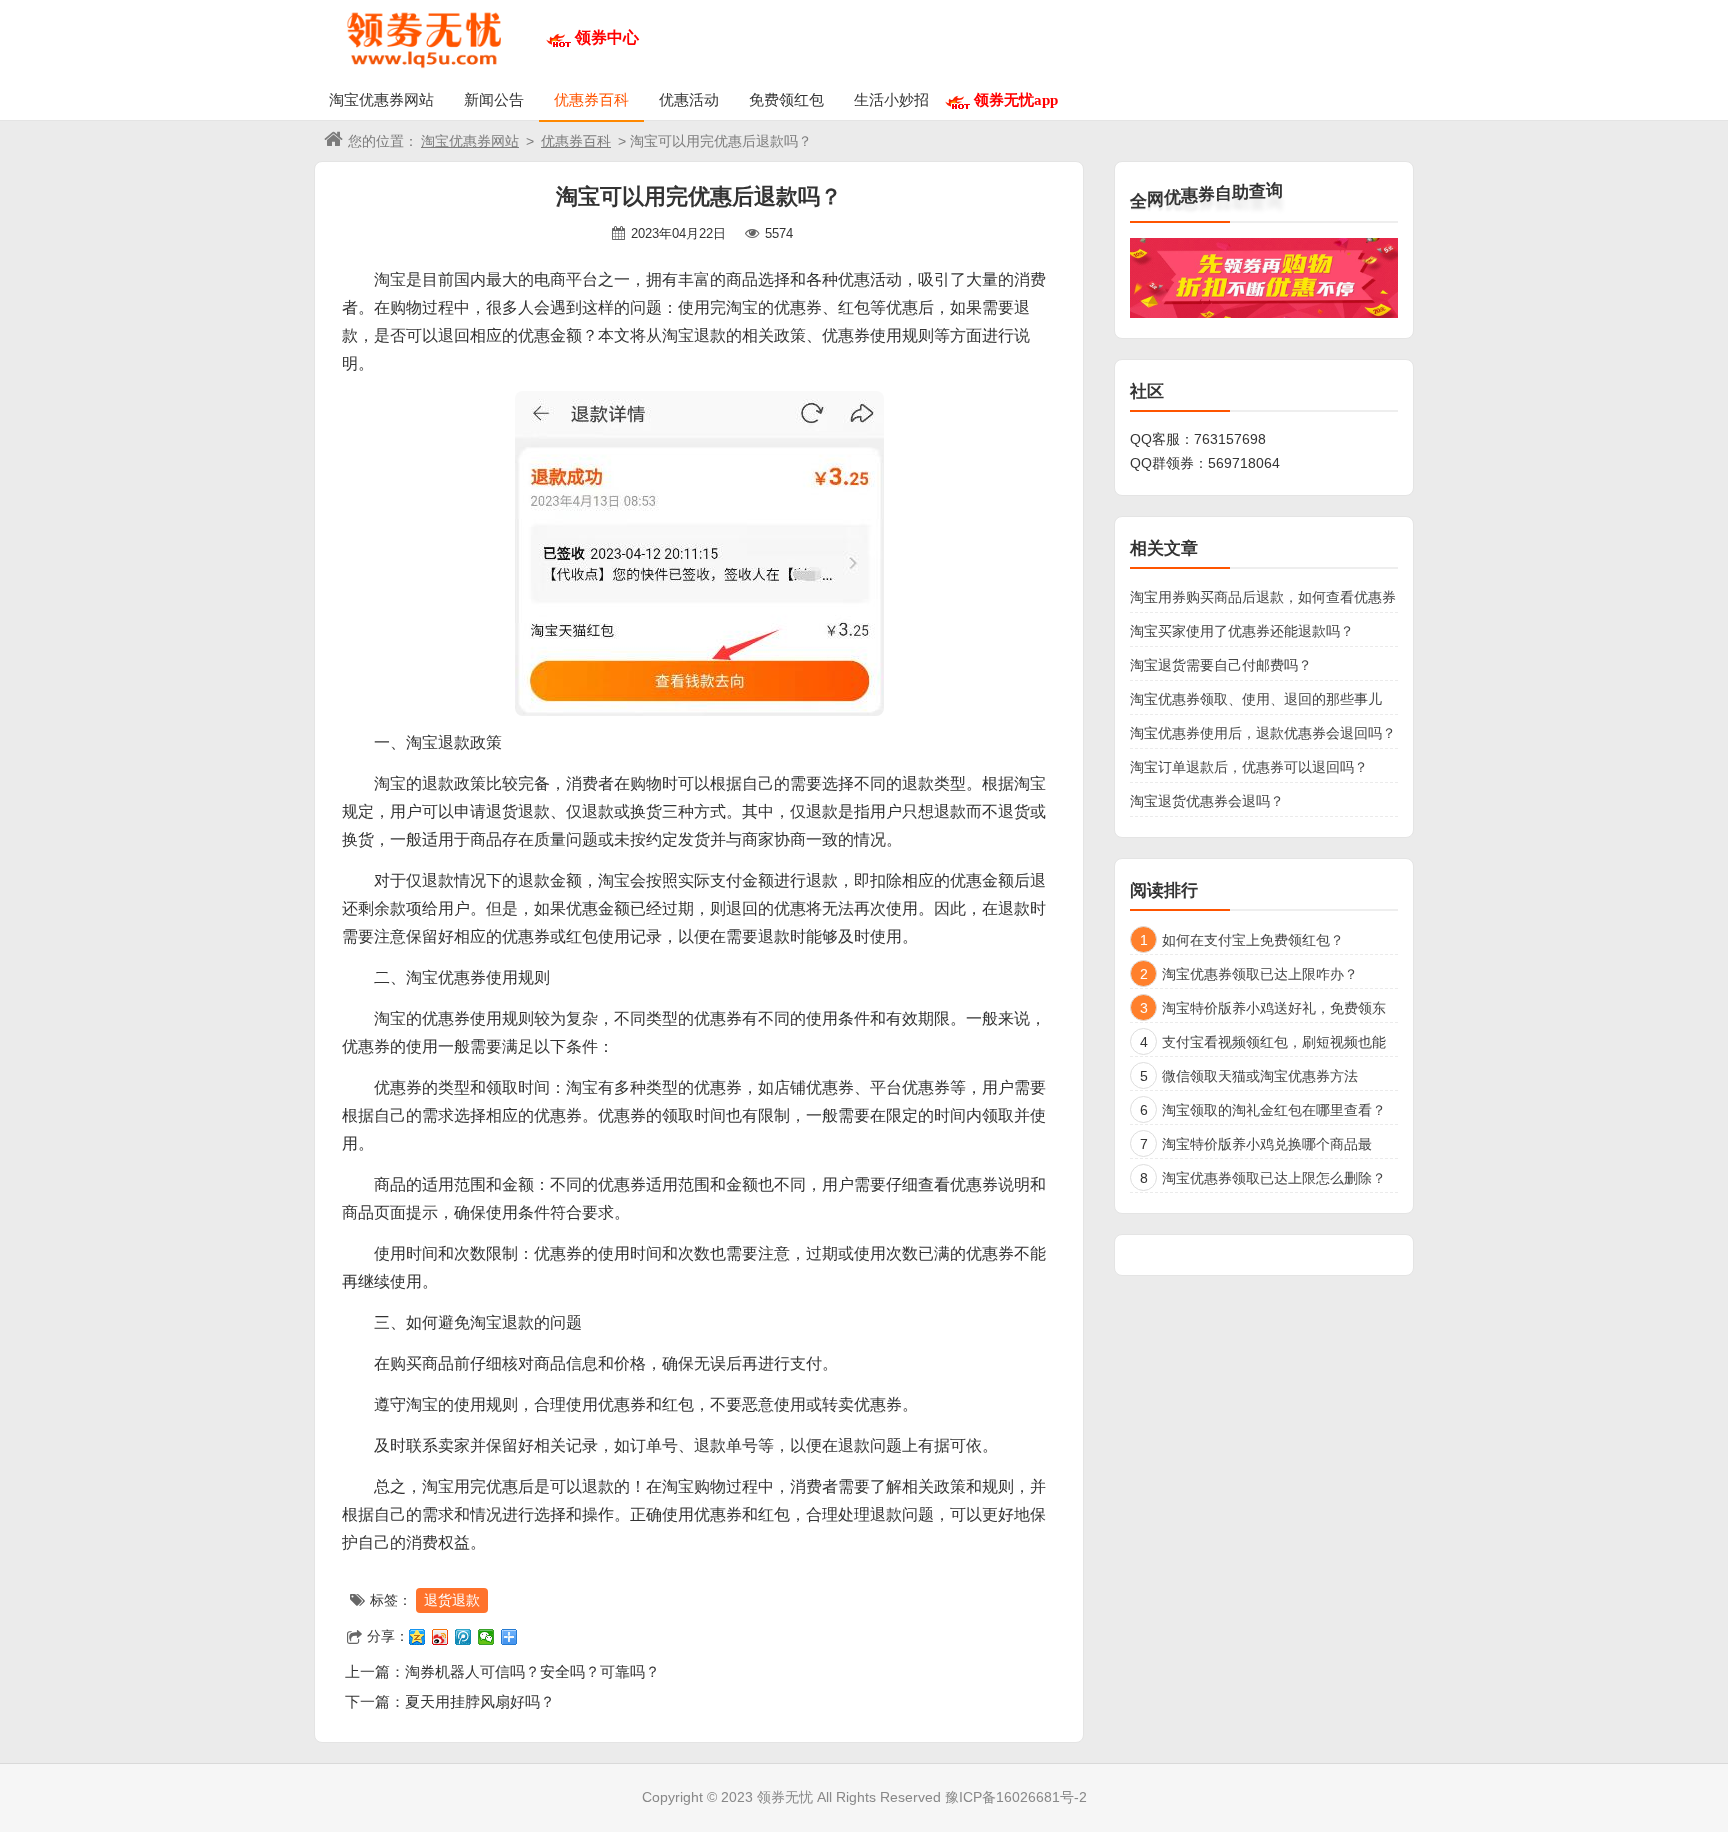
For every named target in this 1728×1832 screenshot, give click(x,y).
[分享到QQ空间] (417, 1637)
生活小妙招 (891, 99)
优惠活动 (689, 99)
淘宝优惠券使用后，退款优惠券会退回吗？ (1263, 733)
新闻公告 (494, 99)
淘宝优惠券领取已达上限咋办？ (1260, 974)
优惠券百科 (591, 99)
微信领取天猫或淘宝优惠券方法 (1260, 1076)
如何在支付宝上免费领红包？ (1253, 940)
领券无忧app (1016, 99)
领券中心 (607, 37)
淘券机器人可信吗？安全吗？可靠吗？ (532, 1671)
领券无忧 (785, 1797)
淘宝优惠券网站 (381, 99)
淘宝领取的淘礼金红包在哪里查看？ (1274, 1110)
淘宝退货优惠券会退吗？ (1207, 801)
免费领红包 (786, 99)
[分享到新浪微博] (440, 1637)
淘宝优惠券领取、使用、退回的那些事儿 (1256, 699)
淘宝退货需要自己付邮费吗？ (1221, 665)
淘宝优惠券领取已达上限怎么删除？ (1274, 1178)
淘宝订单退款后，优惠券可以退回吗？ (1249, 767)
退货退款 (452, 1600)
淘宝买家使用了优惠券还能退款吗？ (1242, 631)
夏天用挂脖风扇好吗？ (480, 1701)
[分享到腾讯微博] (463, 1637)
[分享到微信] (486, 1637)
